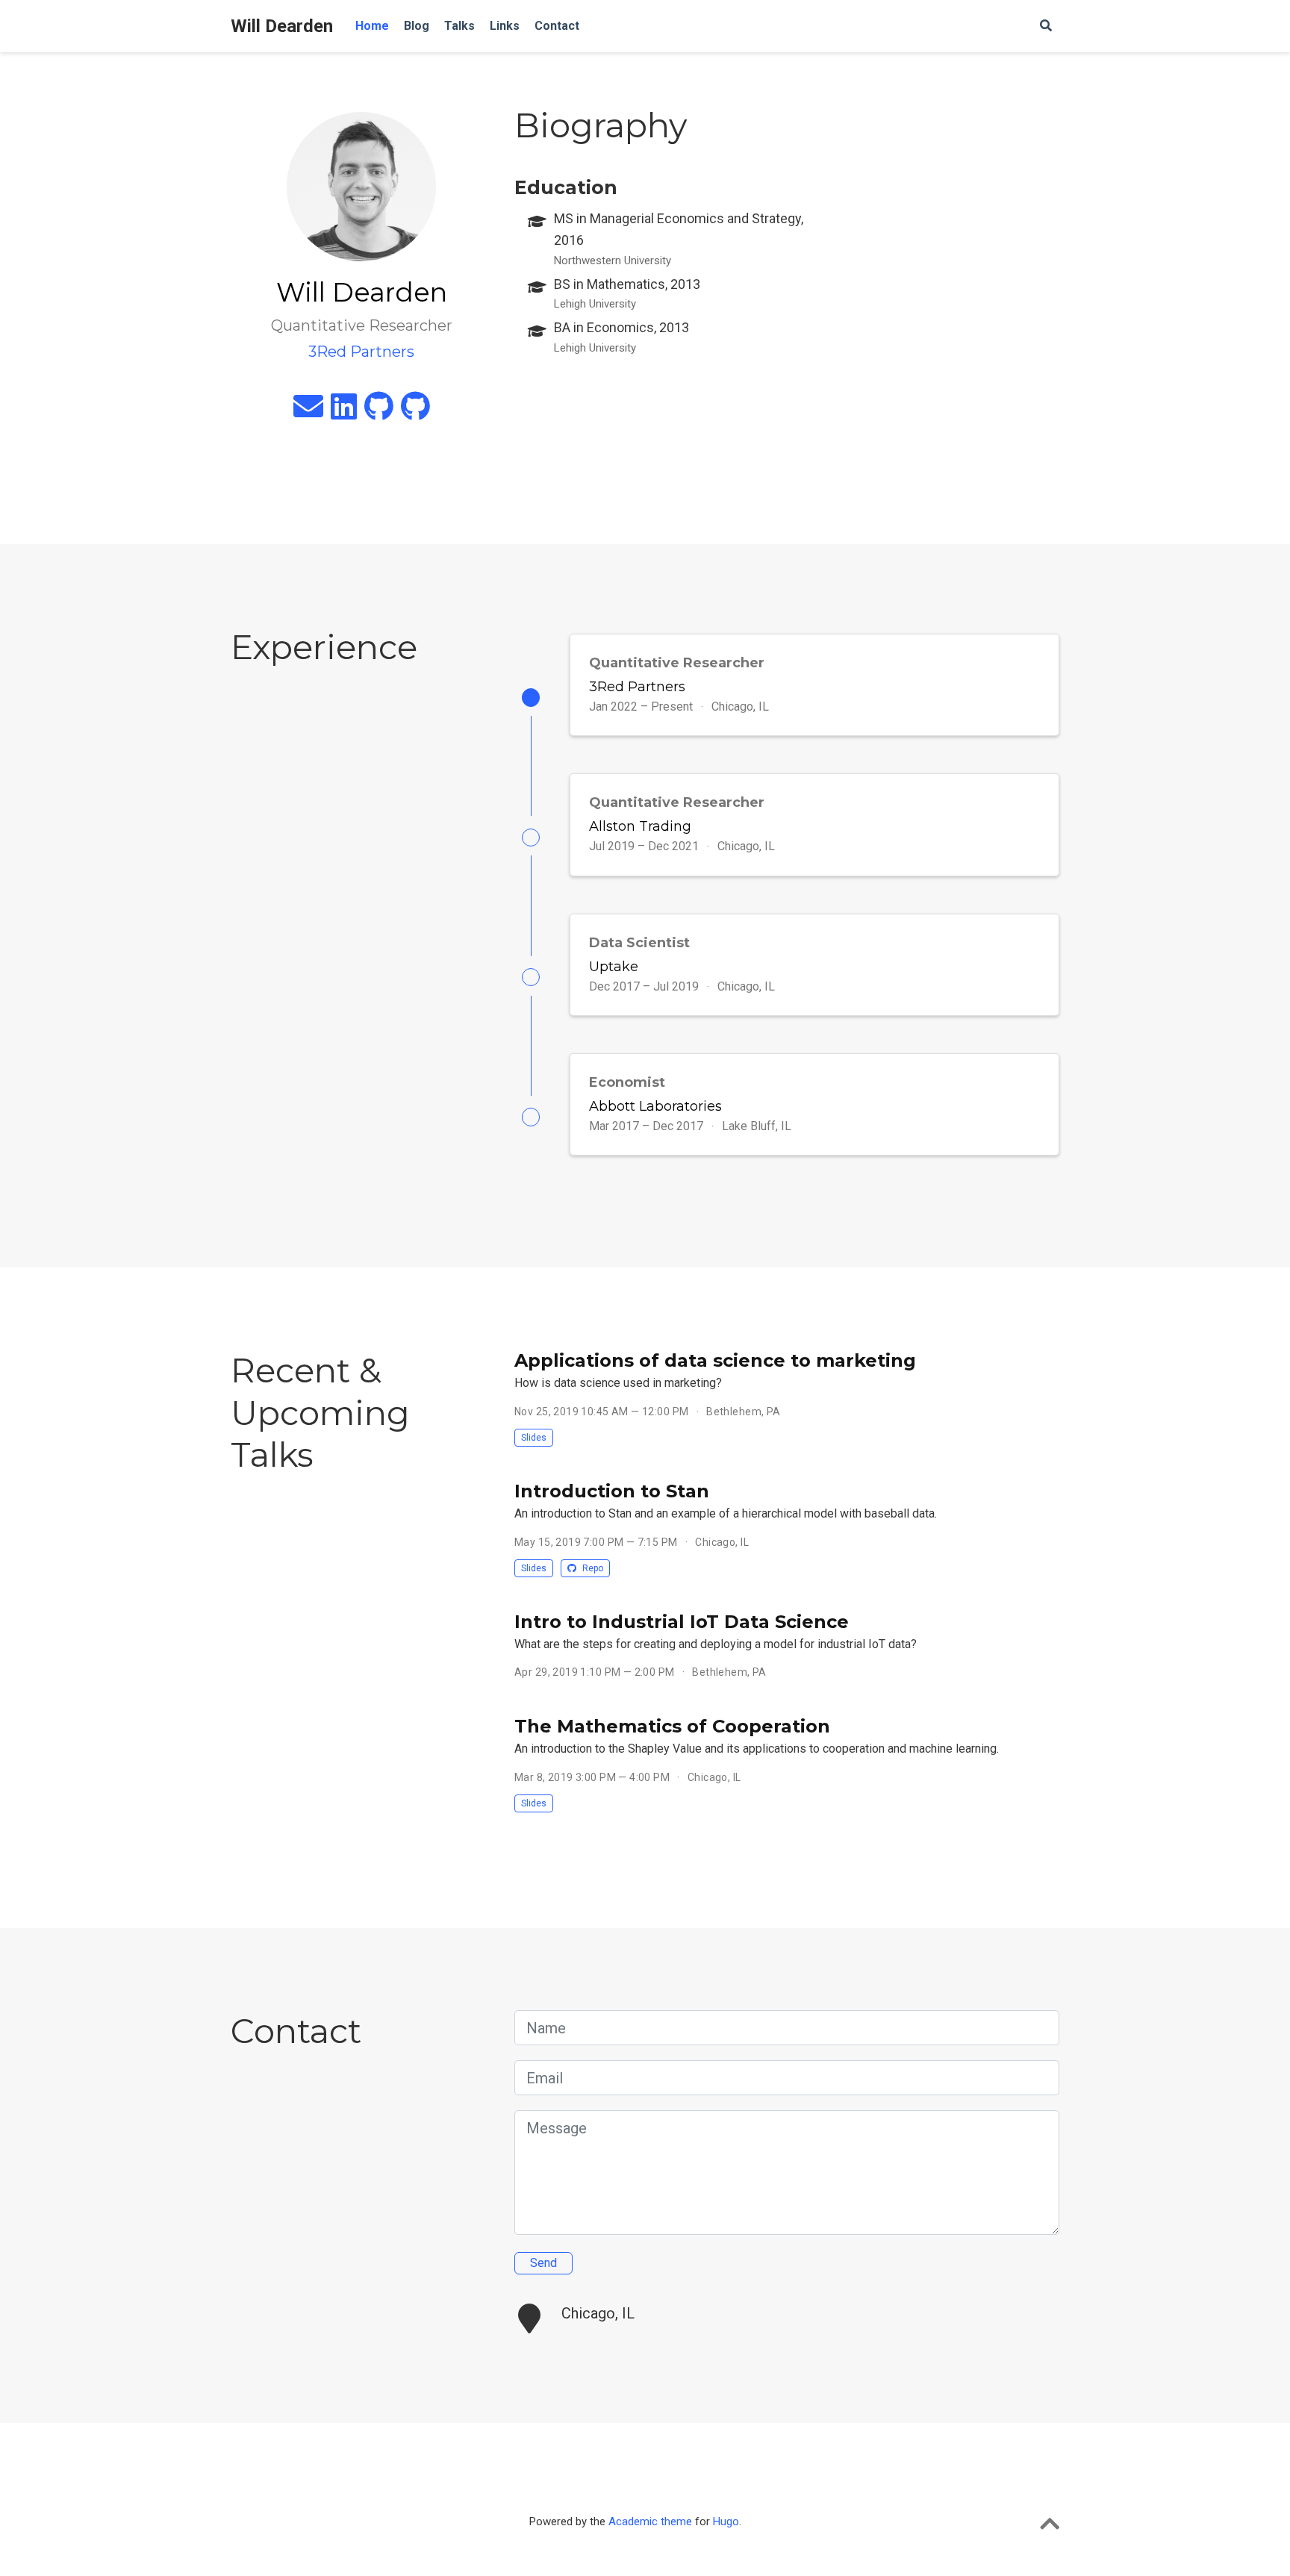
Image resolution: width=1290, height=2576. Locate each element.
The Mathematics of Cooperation (672, 1726)
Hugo (726, 2522)
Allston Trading (640, 826)
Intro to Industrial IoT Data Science (682, 1622)
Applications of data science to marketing (715, 1360)
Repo (592, 1568)
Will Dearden (282, 26)
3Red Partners (637, 687)
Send (543, 2263)
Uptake (614, 967)
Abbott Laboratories (655, 1106)
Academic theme (650, 2522)
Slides (534, 1438)
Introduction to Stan (612, 1491)
